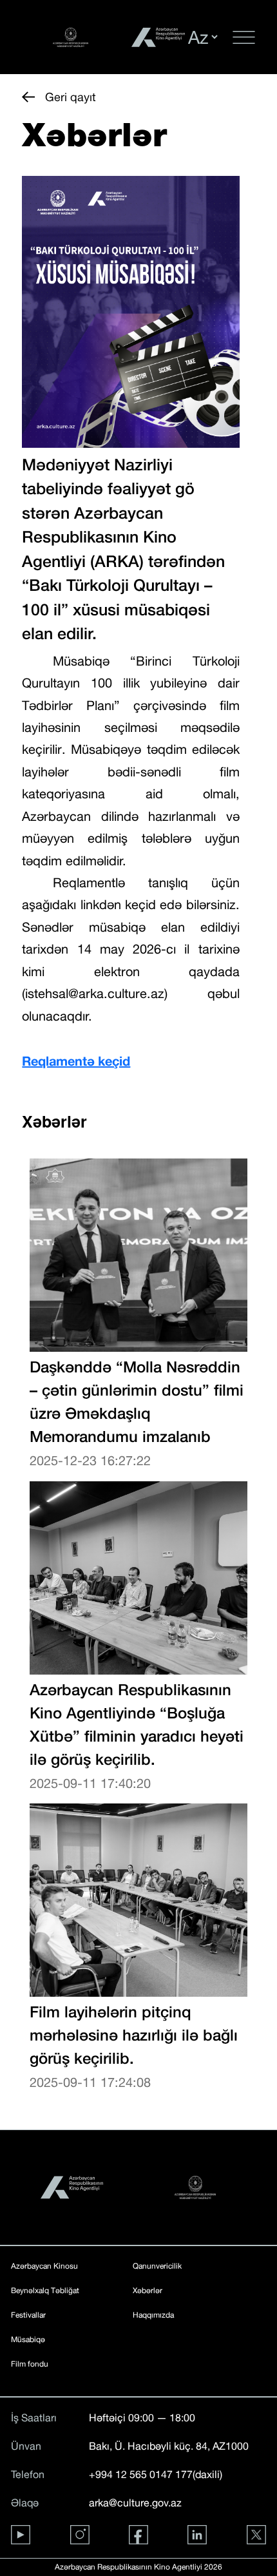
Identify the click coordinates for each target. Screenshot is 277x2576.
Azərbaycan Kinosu (44, 2266)
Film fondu (30, 2364)
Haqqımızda (153, 2315)
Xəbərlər (148, 2291)
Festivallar (28, 2315)
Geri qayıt (71, 97)
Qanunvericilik (157, 2266)
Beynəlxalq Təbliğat (45, 2291)
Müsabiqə (28, 2340)
